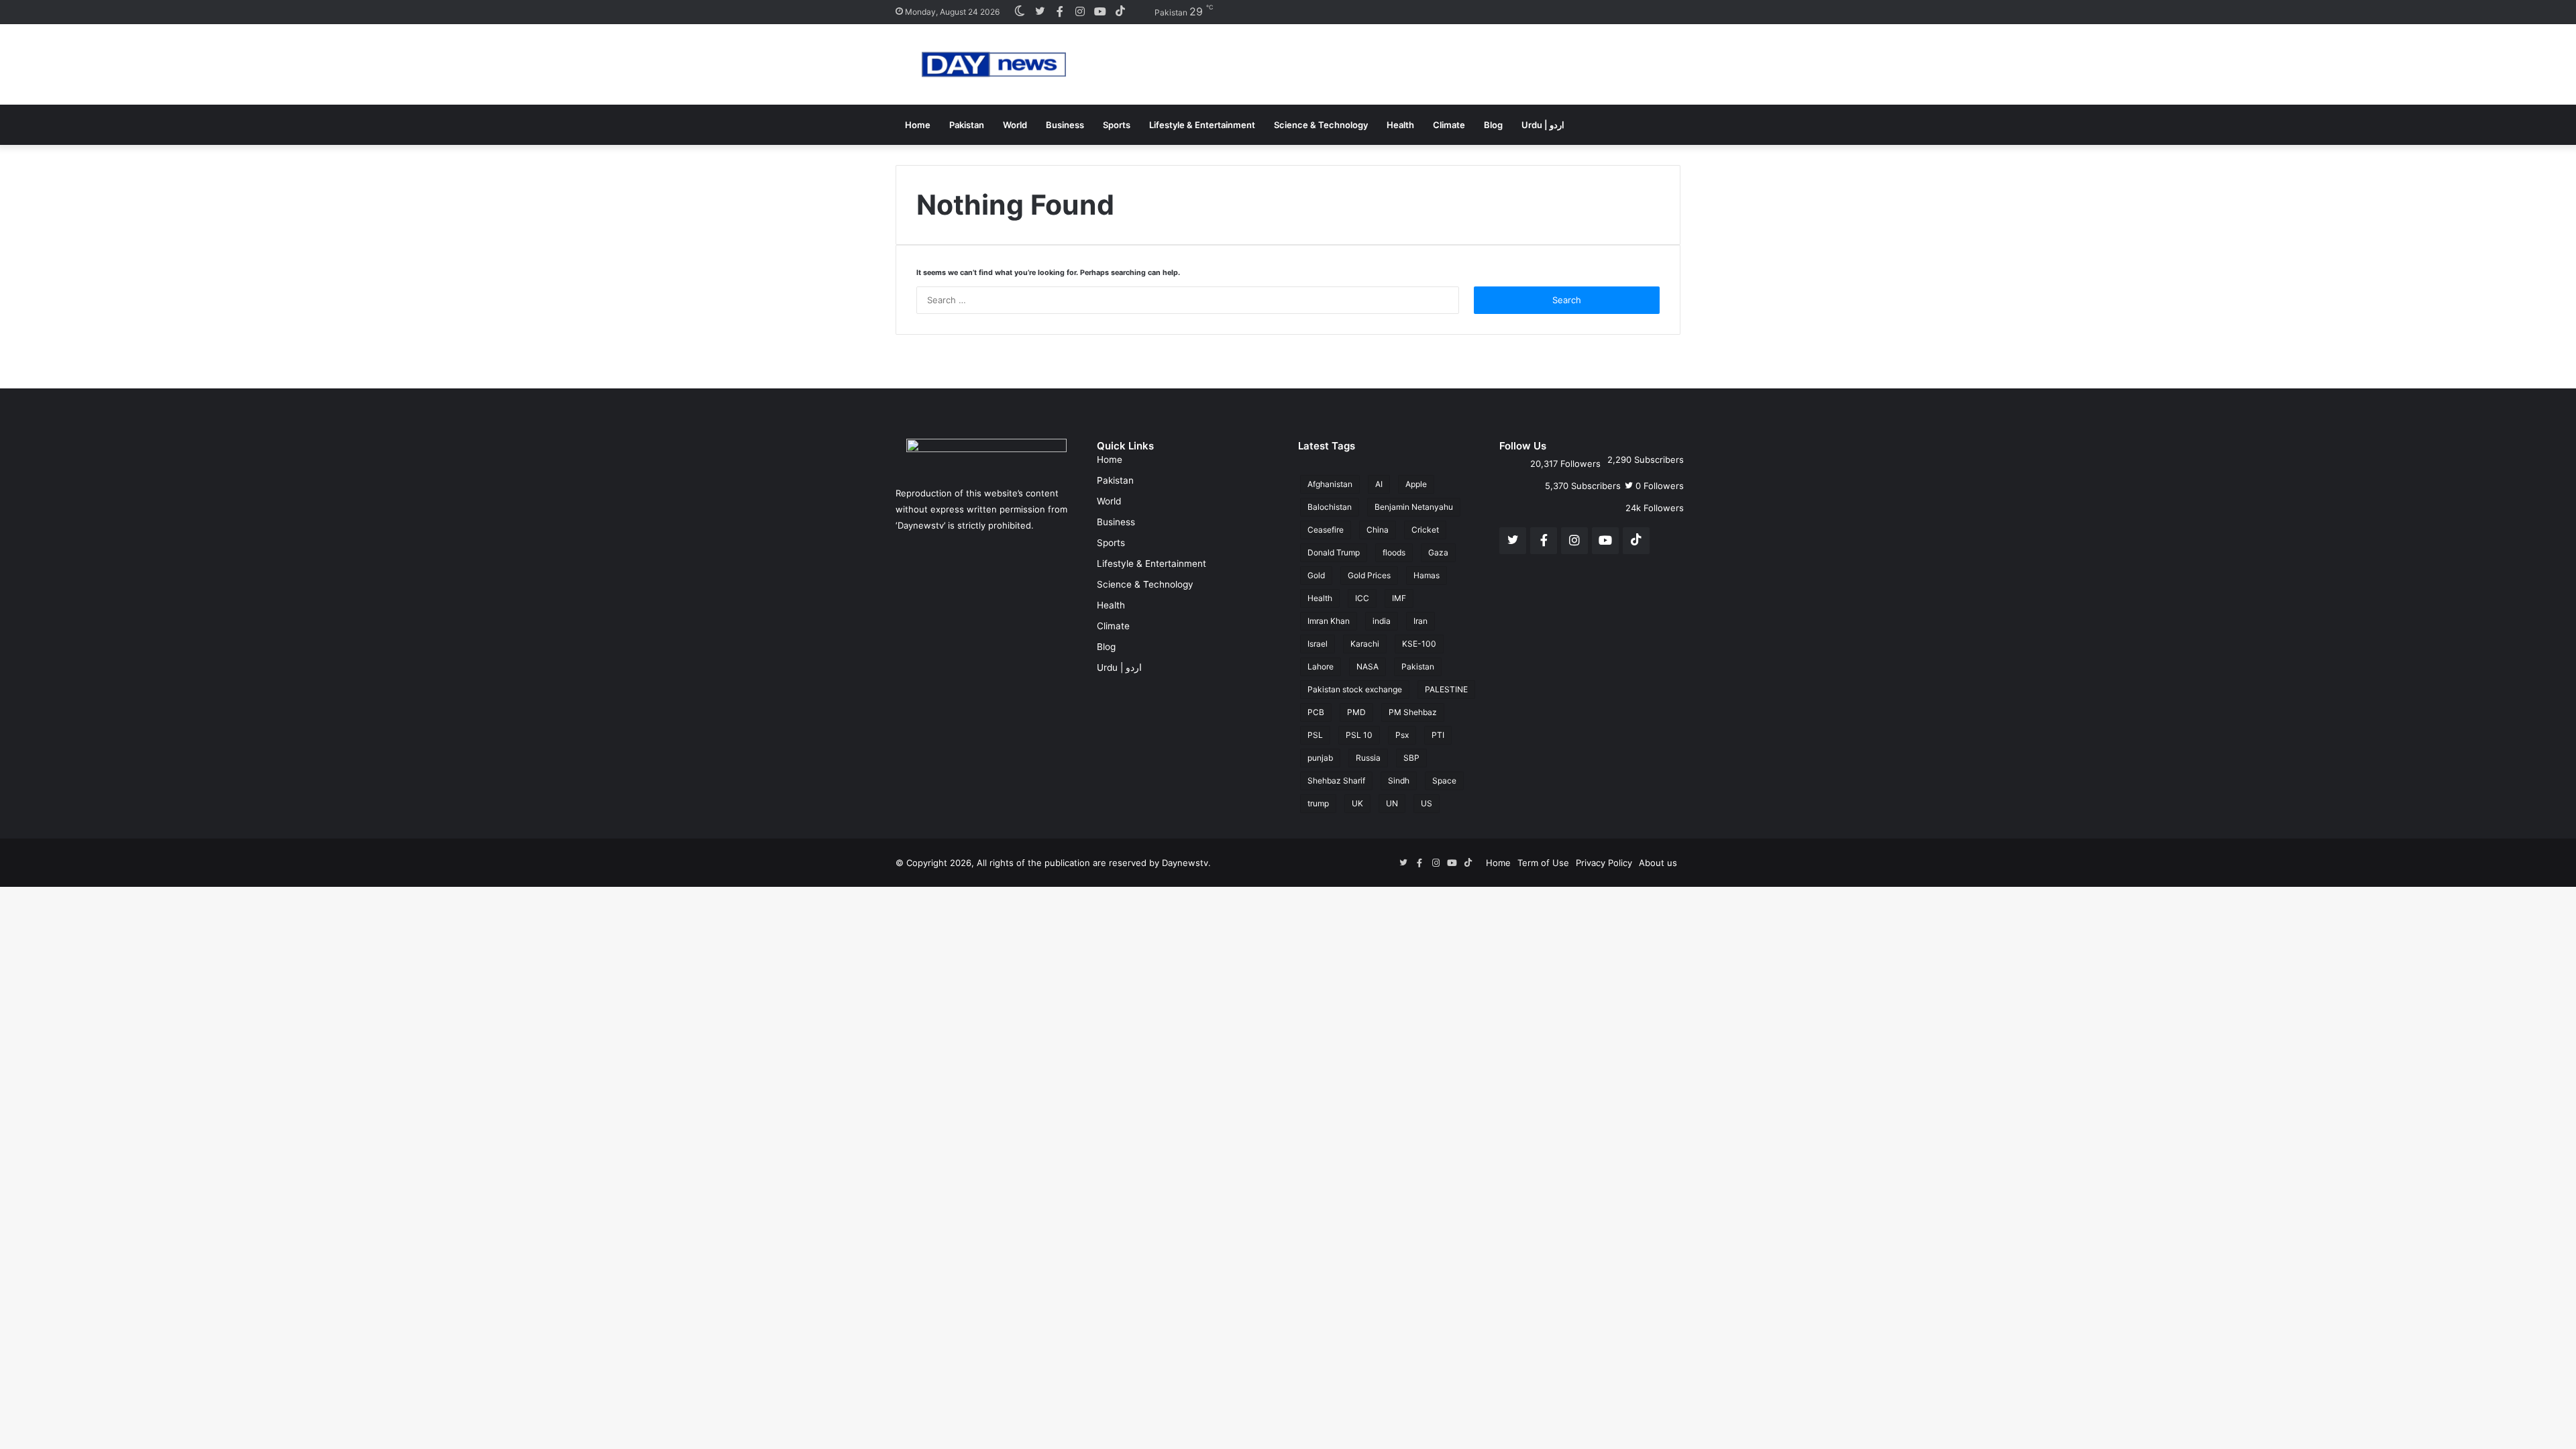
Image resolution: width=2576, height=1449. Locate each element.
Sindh (1399, 781)
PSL (1315, 735)
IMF (1399, 598)
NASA (1367, 666)
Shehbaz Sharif (1336, 781)
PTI (1438, 735)
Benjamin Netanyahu (1414, 507)
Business (1065, 125)
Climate (1449, 125)
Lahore (1321, 666)
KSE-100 (1419, 644)
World (1015, 125)
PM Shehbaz (1413, 712)
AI (1379, 484)
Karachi (1365, 644)
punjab (1320, 758)
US (1427, 803)
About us (1658, 863)
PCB (1316, 712)
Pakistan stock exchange (1355, 689)
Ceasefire (1326, 530)
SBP (1411, 758)
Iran (1420, 621)
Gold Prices (1369, 575)
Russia (1368, 758)
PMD (1356, 712)
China (1378, 530)
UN (1392, 803)
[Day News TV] (994, 64)
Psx (1402, 735)
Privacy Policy (1604, 863)
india (1382, 621)
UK (1357, 803)
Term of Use (1543, 863)
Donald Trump (1334, 552)
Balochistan (1330, 507)
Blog (1493, 125)
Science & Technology (1321, 125)
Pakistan (967, 125)
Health (1400, 125)
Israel (1318, 644)
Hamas (1427, 575)
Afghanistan (1330, 484)
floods (1394, 552)
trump (1318, 803)
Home (918, 125)
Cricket (1425, 530)
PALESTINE (1446, 689)
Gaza (1438, 552)
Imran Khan (1329, 621)
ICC (1362, 598)
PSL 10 (1359, 735)
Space (1444, 781)
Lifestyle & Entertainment (1202, 125)
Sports (1117, 125)
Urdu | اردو (1543, 125)
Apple (1416, 484)
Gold (1316, 575)
